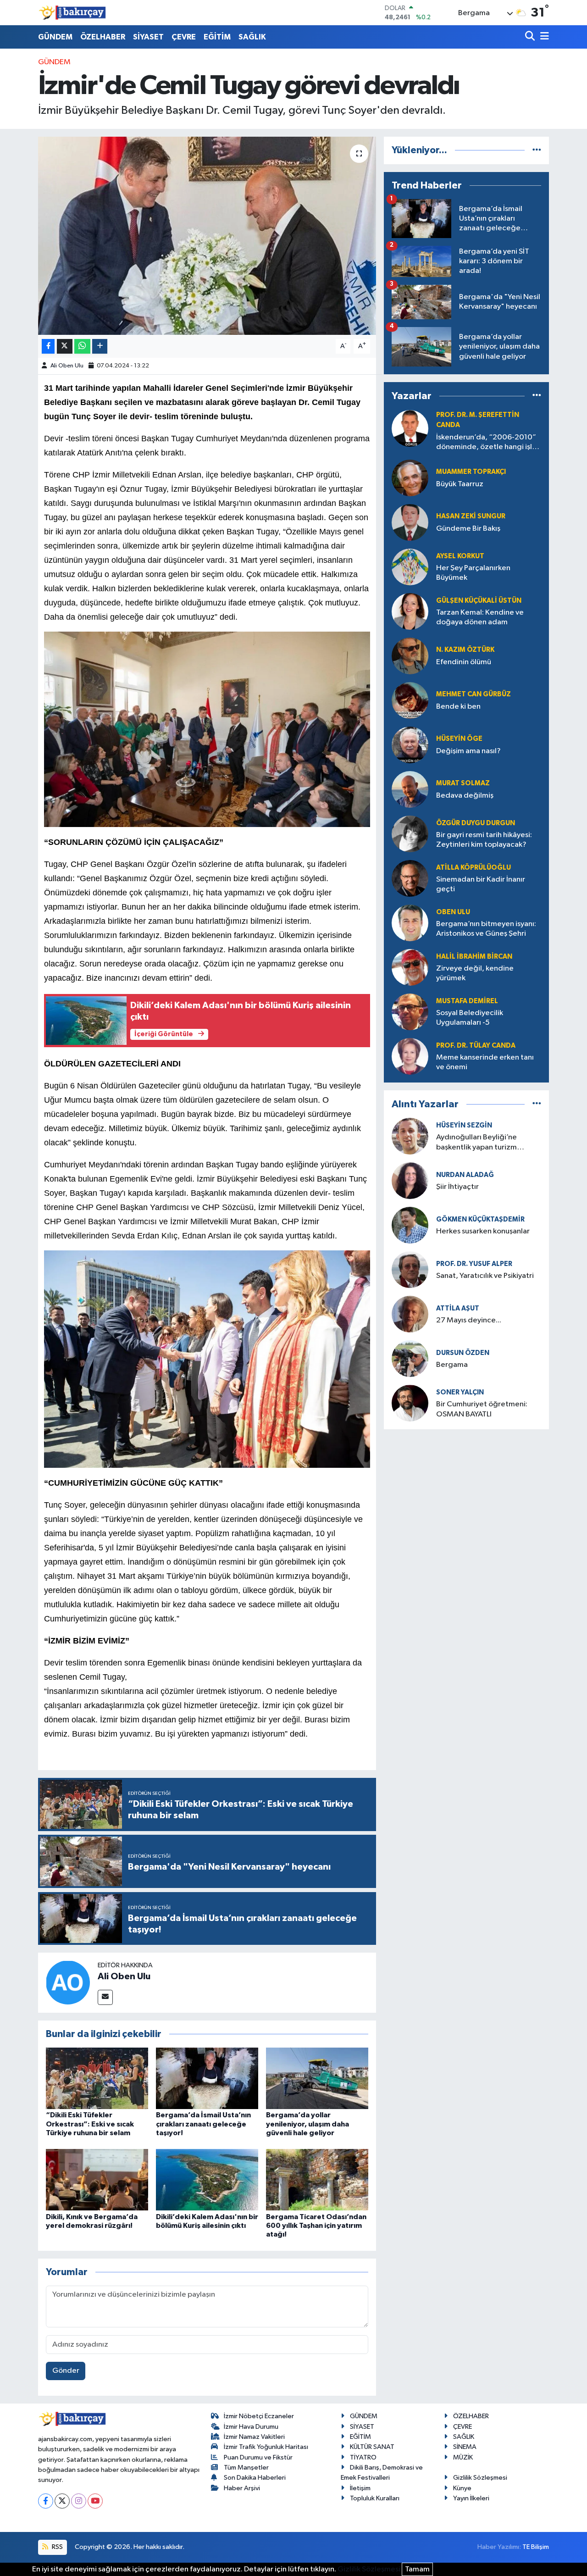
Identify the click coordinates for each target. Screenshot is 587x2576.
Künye (462, 2488)
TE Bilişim (536, 2547)
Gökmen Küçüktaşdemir (480, 1219)
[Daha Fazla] (100, 347)
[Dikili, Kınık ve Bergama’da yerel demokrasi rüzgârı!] (97, 2179)
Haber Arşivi (242, 2488)
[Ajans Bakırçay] (72, 13)
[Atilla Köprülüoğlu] (410, 878)
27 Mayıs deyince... (469, 1320)
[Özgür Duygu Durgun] (410, 834)
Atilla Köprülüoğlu (473, 868)
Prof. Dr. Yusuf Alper (474, 1264)
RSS (57, 2547)
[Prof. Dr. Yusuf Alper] (410, 1269)
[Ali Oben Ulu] (68, 1982)
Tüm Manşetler (246, 2468)
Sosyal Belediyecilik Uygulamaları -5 (470, 1018)
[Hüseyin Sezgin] (410, 1136)
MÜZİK (463, 2457)
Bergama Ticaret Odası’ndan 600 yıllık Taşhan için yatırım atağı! (316, 2226)
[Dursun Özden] (410, 1358)
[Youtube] (95, 2501)
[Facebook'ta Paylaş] (48, 347)
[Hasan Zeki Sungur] (410, 522)
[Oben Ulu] (410, 923)
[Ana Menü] (543, 37)
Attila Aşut (458, 1308)
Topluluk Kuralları (375, 2498)
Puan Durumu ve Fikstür (258, 2457)
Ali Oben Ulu (67, 366)
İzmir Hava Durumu (251, 2427)
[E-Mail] (105, 1997)
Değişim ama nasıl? (468, 751)
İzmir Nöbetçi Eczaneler (259, 2416)
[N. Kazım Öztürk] (410, 656)
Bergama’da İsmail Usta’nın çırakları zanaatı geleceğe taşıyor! (203, 2124)
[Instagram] (79, 2501)
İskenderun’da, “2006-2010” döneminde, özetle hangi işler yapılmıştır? (488, 443)
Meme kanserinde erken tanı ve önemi (485, 1062)
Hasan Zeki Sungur (471, 516)
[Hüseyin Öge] (410, 745)
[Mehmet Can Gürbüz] (410, 700)
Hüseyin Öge (459, 739)
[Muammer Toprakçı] (410, 478)
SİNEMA (465, 2447)
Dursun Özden (463, 1353)
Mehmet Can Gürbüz (473, 694)
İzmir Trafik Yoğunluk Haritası (266, 2447)
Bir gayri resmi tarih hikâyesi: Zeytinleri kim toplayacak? (484, 840)
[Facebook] (46, 2501)
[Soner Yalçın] (410, 1403)
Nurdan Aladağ (465, 1175)
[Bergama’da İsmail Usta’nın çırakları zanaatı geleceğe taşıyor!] (207, 2078)
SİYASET (148, 37)
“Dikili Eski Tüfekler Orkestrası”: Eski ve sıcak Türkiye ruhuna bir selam (90, 2124)
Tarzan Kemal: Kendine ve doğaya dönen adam (480, 617)
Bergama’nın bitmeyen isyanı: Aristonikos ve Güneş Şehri (486, 929)
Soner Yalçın (460, 1392)
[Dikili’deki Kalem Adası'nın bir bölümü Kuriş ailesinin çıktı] (207, 2179)
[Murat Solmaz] (410, 789)
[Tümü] (537, 150)
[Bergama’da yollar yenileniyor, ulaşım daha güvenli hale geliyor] (317, 2078)
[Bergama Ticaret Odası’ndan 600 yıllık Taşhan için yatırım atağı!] (317, 2179)
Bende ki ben (458, 707)
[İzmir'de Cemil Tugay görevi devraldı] (207, 236)
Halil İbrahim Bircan (474, 957)
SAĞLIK (252, 37)
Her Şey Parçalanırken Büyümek (473, 573)
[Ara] (531, 37)
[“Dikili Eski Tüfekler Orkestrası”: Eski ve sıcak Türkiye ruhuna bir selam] (97, 2078)
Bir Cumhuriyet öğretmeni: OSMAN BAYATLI (482, 1409)
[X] (62, 2501)
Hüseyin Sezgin (464, 1125)
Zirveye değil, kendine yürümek (475, 973)
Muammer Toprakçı (471, 472)
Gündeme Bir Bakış (468, 529)
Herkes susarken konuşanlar (483, 1231)
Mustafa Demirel (467, 1001)
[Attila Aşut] (410, 1314)
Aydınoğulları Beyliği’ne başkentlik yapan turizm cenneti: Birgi (476, 1143)
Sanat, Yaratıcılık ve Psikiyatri (485, 1276)
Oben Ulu (453, 912)
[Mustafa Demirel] (410, 1012)
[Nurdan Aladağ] (410, 1180)
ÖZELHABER (103, 37)
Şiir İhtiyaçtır (484, 1187)
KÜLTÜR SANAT (372, 2447)
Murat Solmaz (463, 783)
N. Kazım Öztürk (465, 650)
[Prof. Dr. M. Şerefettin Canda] (410, 428)
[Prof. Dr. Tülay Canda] (410, 1056)
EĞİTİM (217, 37)
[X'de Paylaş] (65, 347)
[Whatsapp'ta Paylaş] (82, 347)
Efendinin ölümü (464, 662)
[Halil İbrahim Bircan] (410, 967)
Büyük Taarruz (460, 484)
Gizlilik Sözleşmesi (480, 2478)
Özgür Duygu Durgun (476, 823)
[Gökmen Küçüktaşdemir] (410, 1225)
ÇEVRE (184, 37)
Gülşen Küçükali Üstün (479, 601)
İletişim (360, 2488)
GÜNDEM (55, 37)
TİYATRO (363, 2457)
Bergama (452, 1365)
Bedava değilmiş (465, 796)
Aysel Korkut (460, 556)
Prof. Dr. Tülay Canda (476, 1046)
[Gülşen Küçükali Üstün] (410, 611)
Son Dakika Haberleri (255, 2478)
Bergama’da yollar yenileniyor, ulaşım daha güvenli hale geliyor (307, 2124)
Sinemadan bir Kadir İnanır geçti (481, 884)
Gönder (66, 2371)
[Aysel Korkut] (410, 567)
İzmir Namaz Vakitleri (254, 2437)
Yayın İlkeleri (471, 2498)
